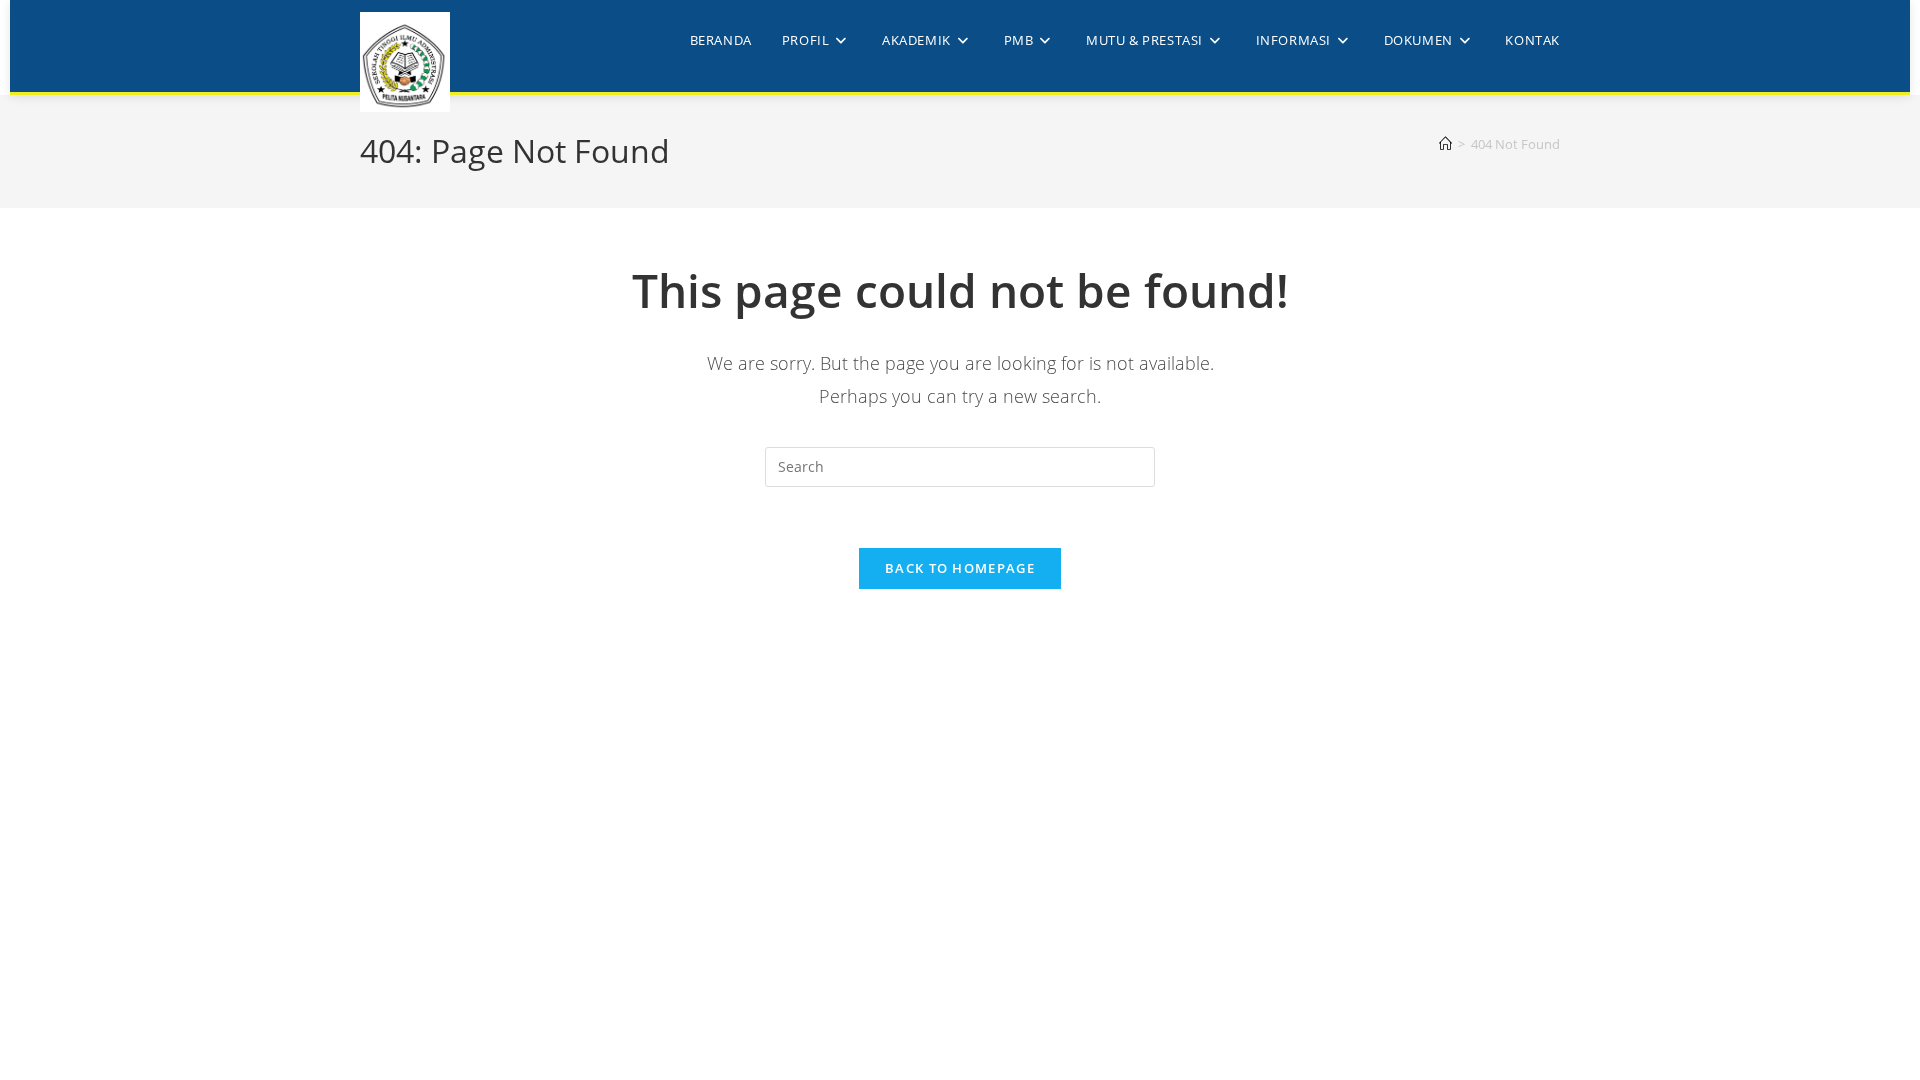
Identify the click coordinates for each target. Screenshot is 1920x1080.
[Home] (1445, 144)
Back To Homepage (960, 568)
